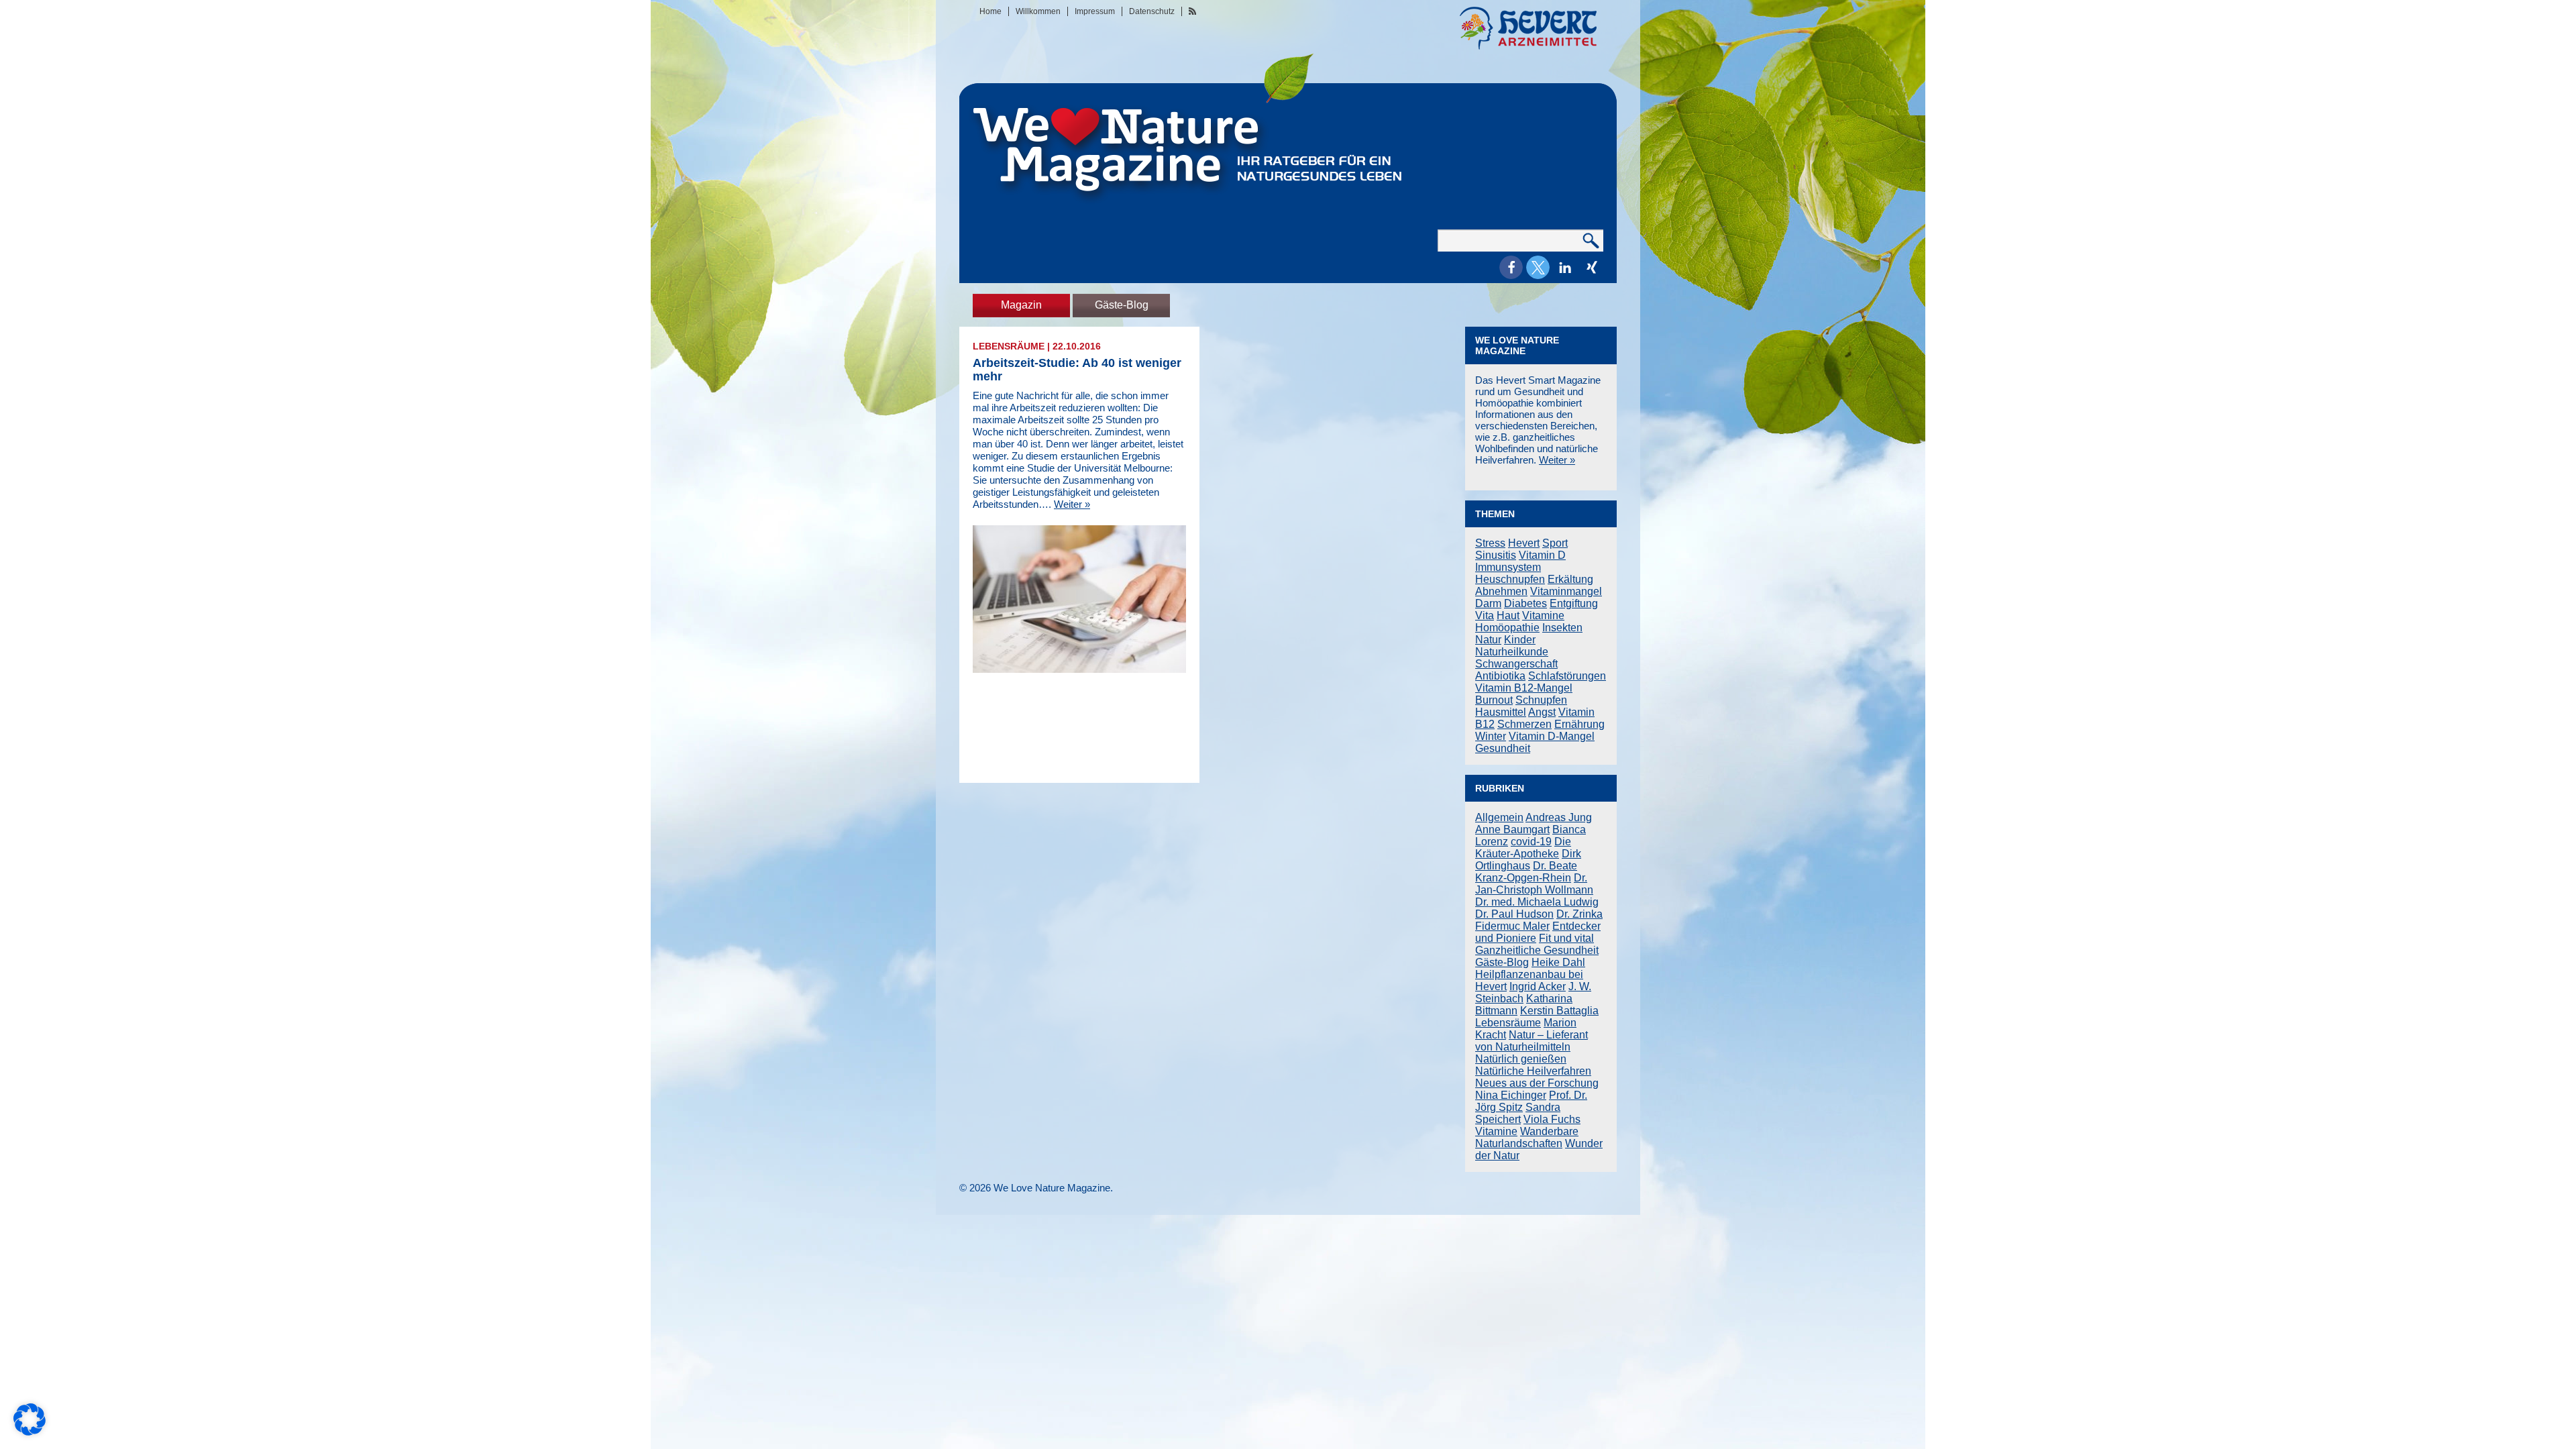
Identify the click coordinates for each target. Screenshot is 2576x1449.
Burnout (1494, 700)
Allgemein (1499, 817)
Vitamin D (1542, 555)
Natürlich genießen (1521, 1059)
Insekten (1562, 628)
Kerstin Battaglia (1559, 1011)
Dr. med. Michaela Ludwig (1537, 902)
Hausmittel (1501, 712)
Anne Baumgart (1512, 829)
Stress (1490, 543)
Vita (1485, 615)
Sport (1555, 543)
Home (990, 11)
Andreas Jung (1559, 817)
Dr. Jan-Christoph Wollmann (1534, 884)
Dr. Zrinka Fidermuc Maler (1539, 920)
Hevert (1524, 543)
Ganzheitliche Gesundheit (1537, 950)
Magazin (1021, 305)
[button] (1511, 267)
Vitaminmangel (1566, 591)
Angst (1542, 712)
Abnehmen (1501, 591)
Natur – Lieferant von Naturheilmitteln (1532, 1041)
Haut (1508, 615)
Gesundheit (1503, 748)
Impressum (1095, 11)
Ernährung (1579, 724)
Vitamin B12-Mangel (1524, 688)
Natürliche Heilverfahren (1533, 1071)
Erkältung (1570, 579)
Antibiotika (1500, 676)
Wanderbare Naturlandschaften (1527, 1137)
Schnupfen (1541, 700)
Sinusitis (1496, 555)
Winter (1491, 736)
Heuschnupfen (1510, 579)
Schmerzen (1524, 724)
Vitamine (1543, 615)
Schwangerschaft (1516, 664)
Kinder (1520, 640)
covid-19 (1531, 842)
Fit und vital (1566, 938)
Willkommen (1038, 11)
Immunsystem (1508, 567)
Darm (1488, 603)
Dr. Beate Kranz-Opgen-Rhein (1526, 872)
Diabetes (1525, 603)
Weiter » (1072, 504)
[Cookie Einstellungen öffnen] (30, 1432)
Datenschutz (1152, 11)
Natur (1488, 640)
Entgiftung (1574, 603)
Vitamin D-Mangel (1552, 736)
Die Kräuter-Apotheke (1523, 848)
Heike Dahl (1558, 962)
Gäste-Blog (1122, 305)
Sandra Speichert (1518, 1113)
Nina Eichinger (1511, 1095)
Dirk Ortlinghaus (1528, 860)
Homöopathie (1507, 628)
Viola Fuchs (1552, 1119)
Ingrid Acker (1538, 986)
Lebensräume (1009, 346)
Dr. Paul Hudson (1514, 914)
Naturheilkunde (1512, 652)
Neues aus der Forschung (1537, 1083)
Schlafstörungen (1567, 676)
